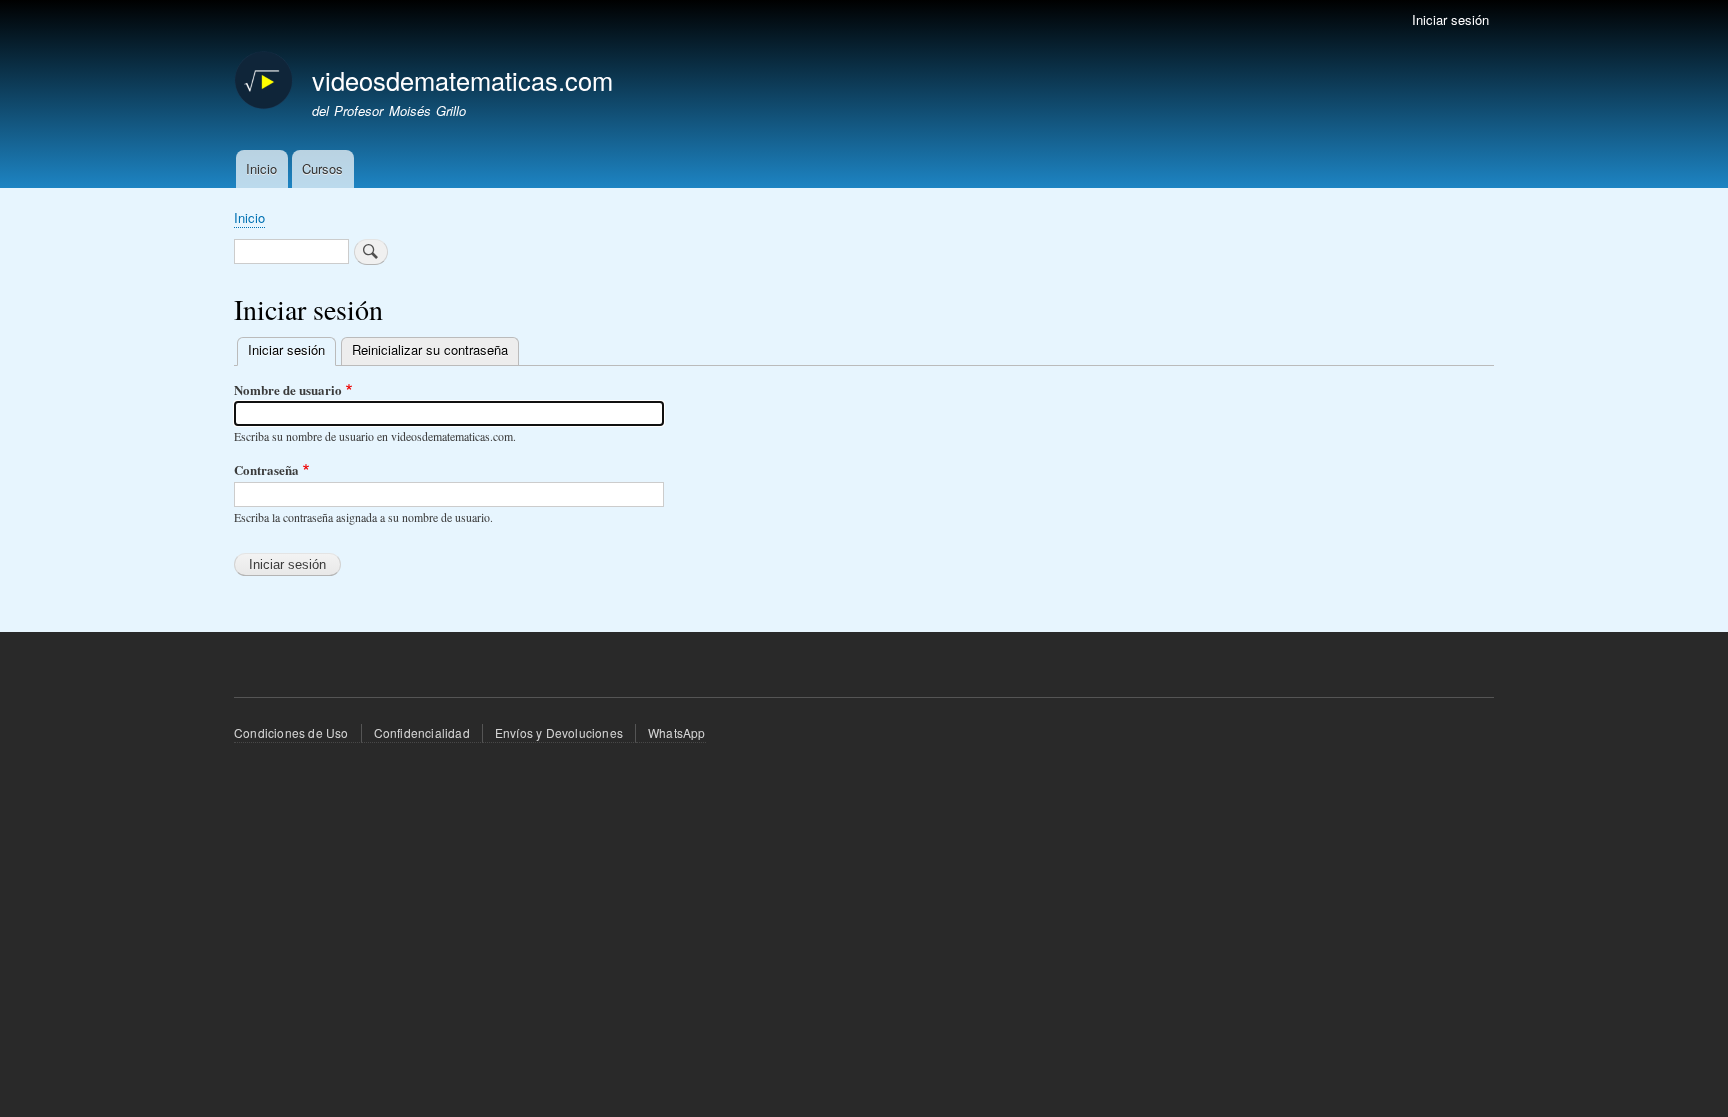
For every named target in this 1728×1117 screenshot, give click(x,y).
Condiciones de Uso (291, 732)
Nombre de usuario (288, 389)
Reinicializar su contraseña (430, 349)
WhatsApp (677, 732)
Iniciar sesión (1450, 19)
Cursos (322, 168)
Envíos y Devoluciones (559, 732)
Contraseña (266, 469)
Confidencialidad (422, 732)
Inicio (261, 168)
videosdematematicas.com (462, 80)
